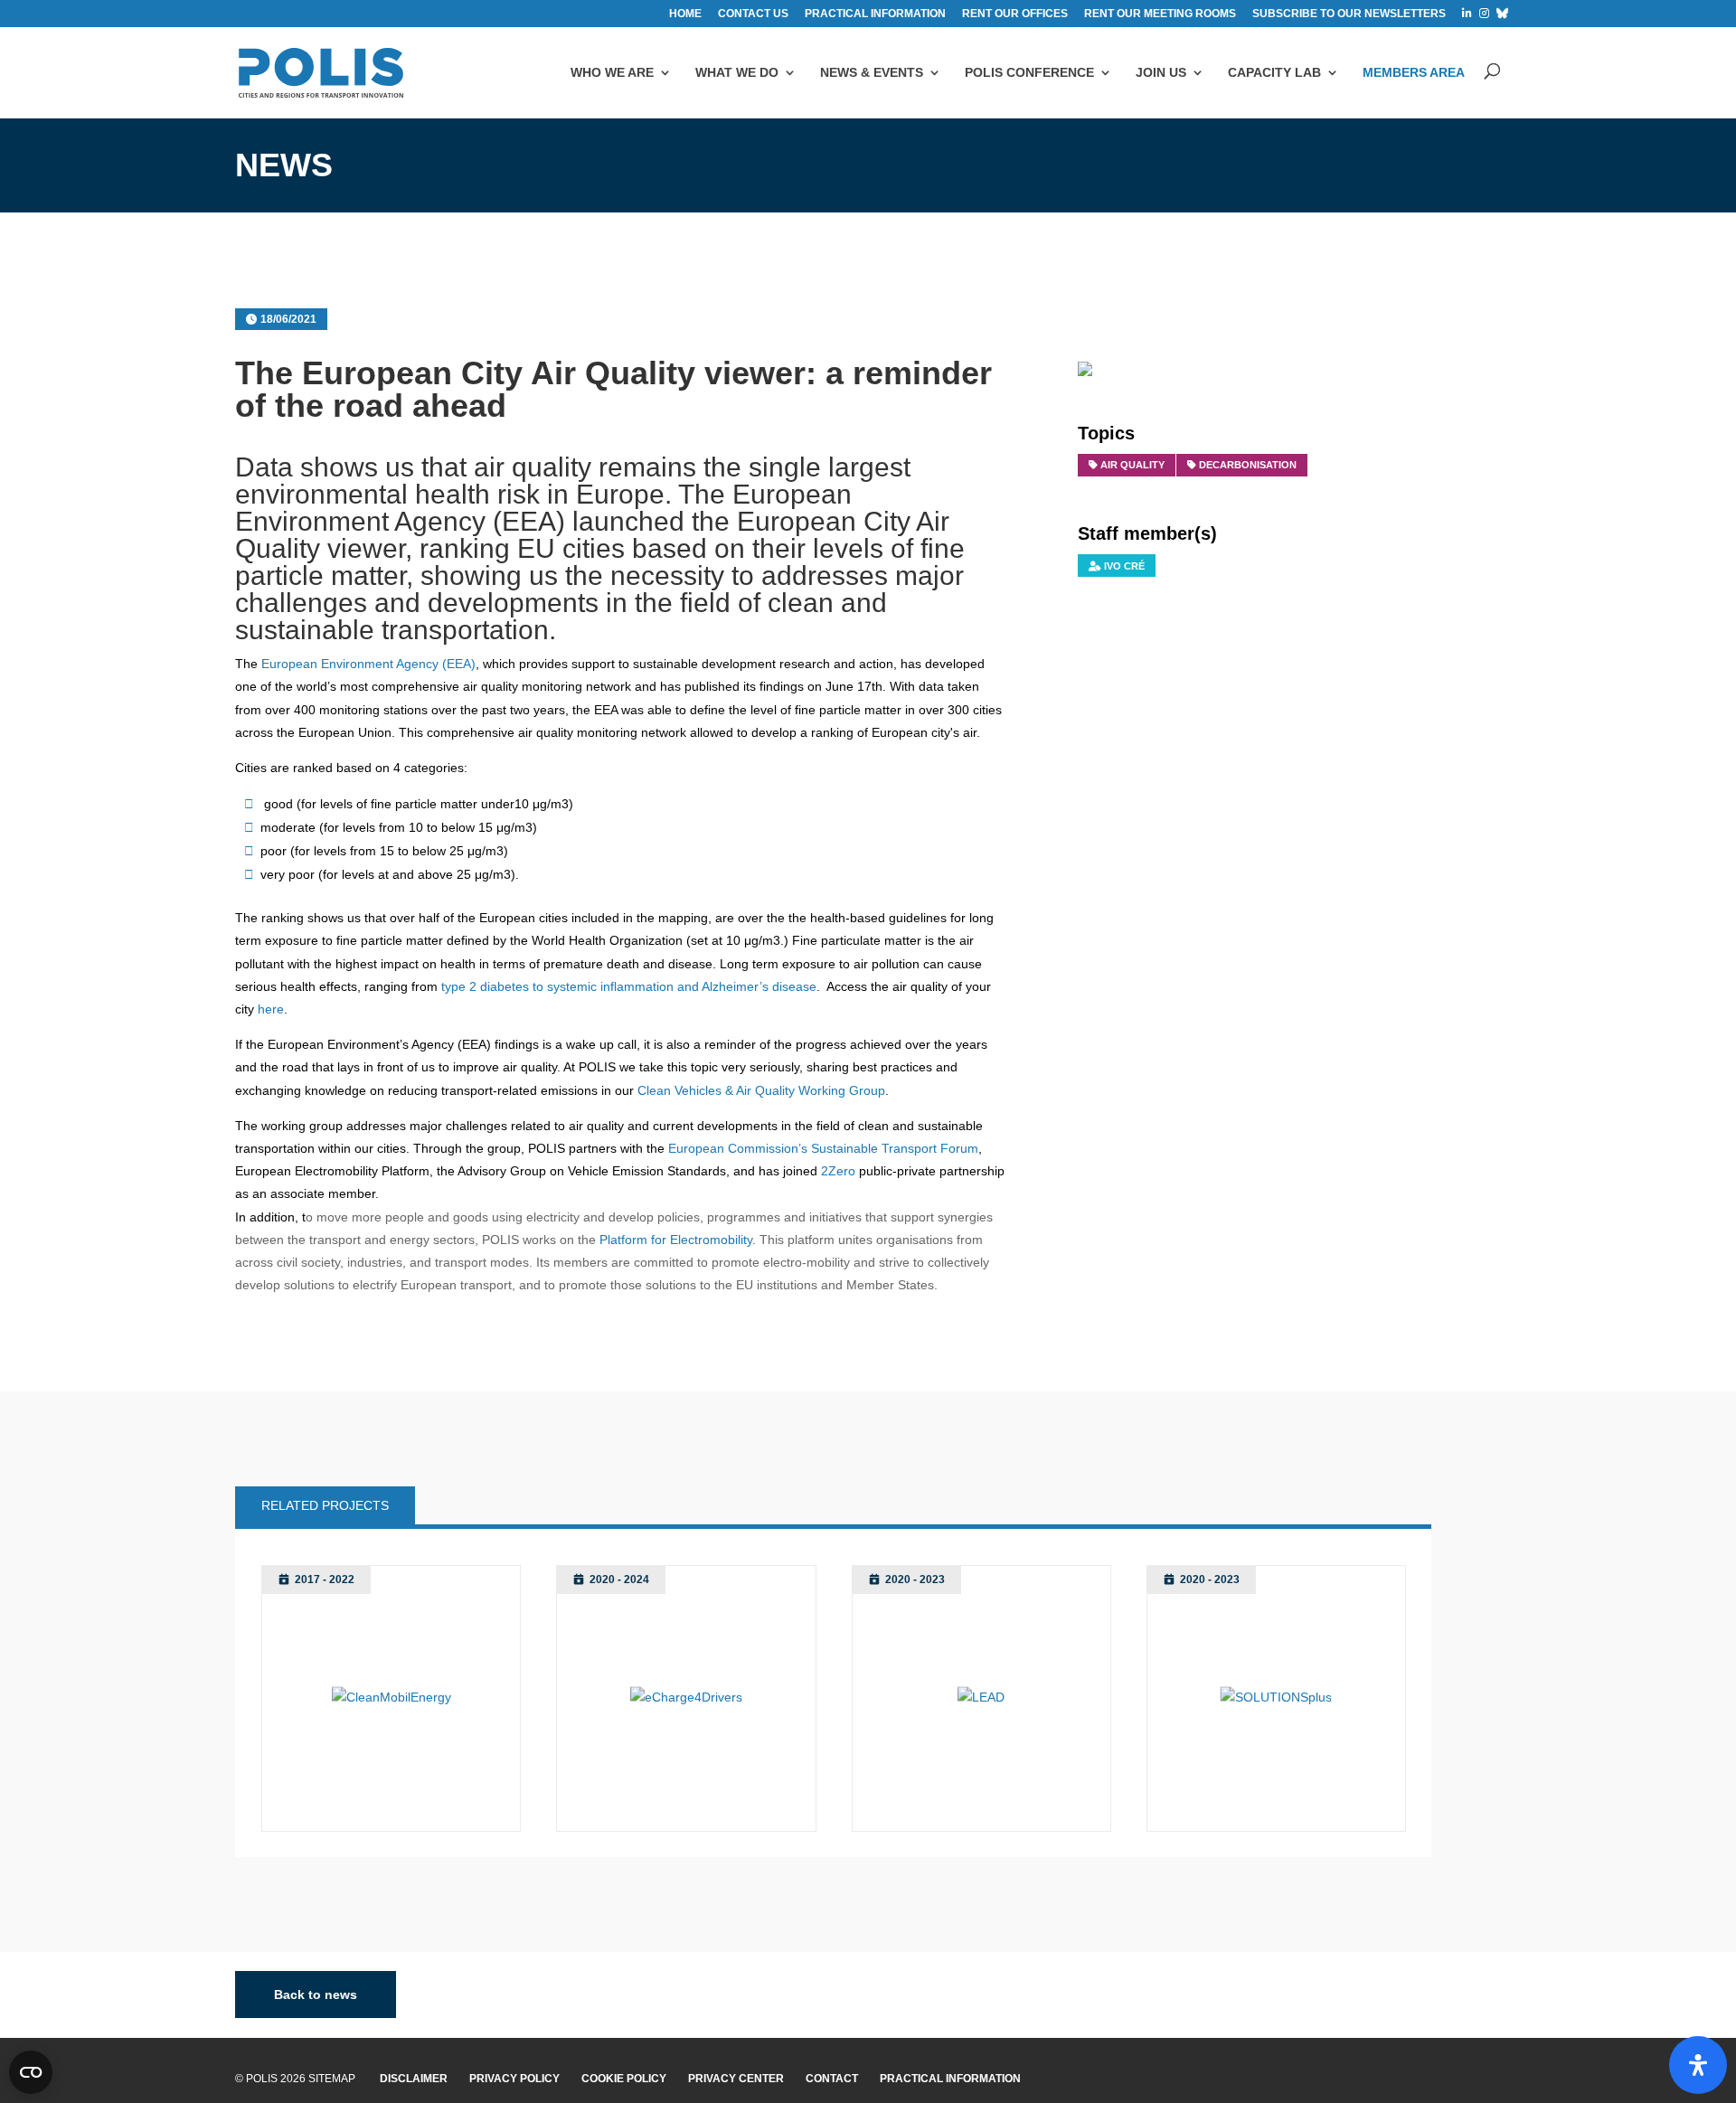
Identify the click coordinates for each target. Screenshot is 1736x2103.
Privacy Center (736, 2079)
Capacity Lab (1274, 72)
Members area (1414, 72)
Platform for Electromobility (676, 1240)
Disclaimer (414, 2079)
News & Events (872, 72)
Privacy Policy (514, 2079)
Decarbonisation (1248, 465)
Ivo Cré (1124, 566)
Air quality (1132, 465)
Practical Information (950, 2079)
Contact (832, 2079)
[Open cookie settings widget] (31, 2072)
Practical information (875, 14)
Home (685, 14)
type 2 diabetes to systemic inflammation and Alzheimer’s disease (629, 986)
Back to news (316, 1995)
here (271, 1009)
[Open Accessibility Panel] (1698, 2065)
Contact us (753, 14)
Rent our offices (1015, 14)
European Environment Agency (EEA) (368, 664)
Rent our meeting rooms (1160, 14)
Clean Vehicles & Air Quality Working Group (761, 1090)
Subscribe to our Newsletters (1349, 14)
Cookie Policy (624, 2079)
